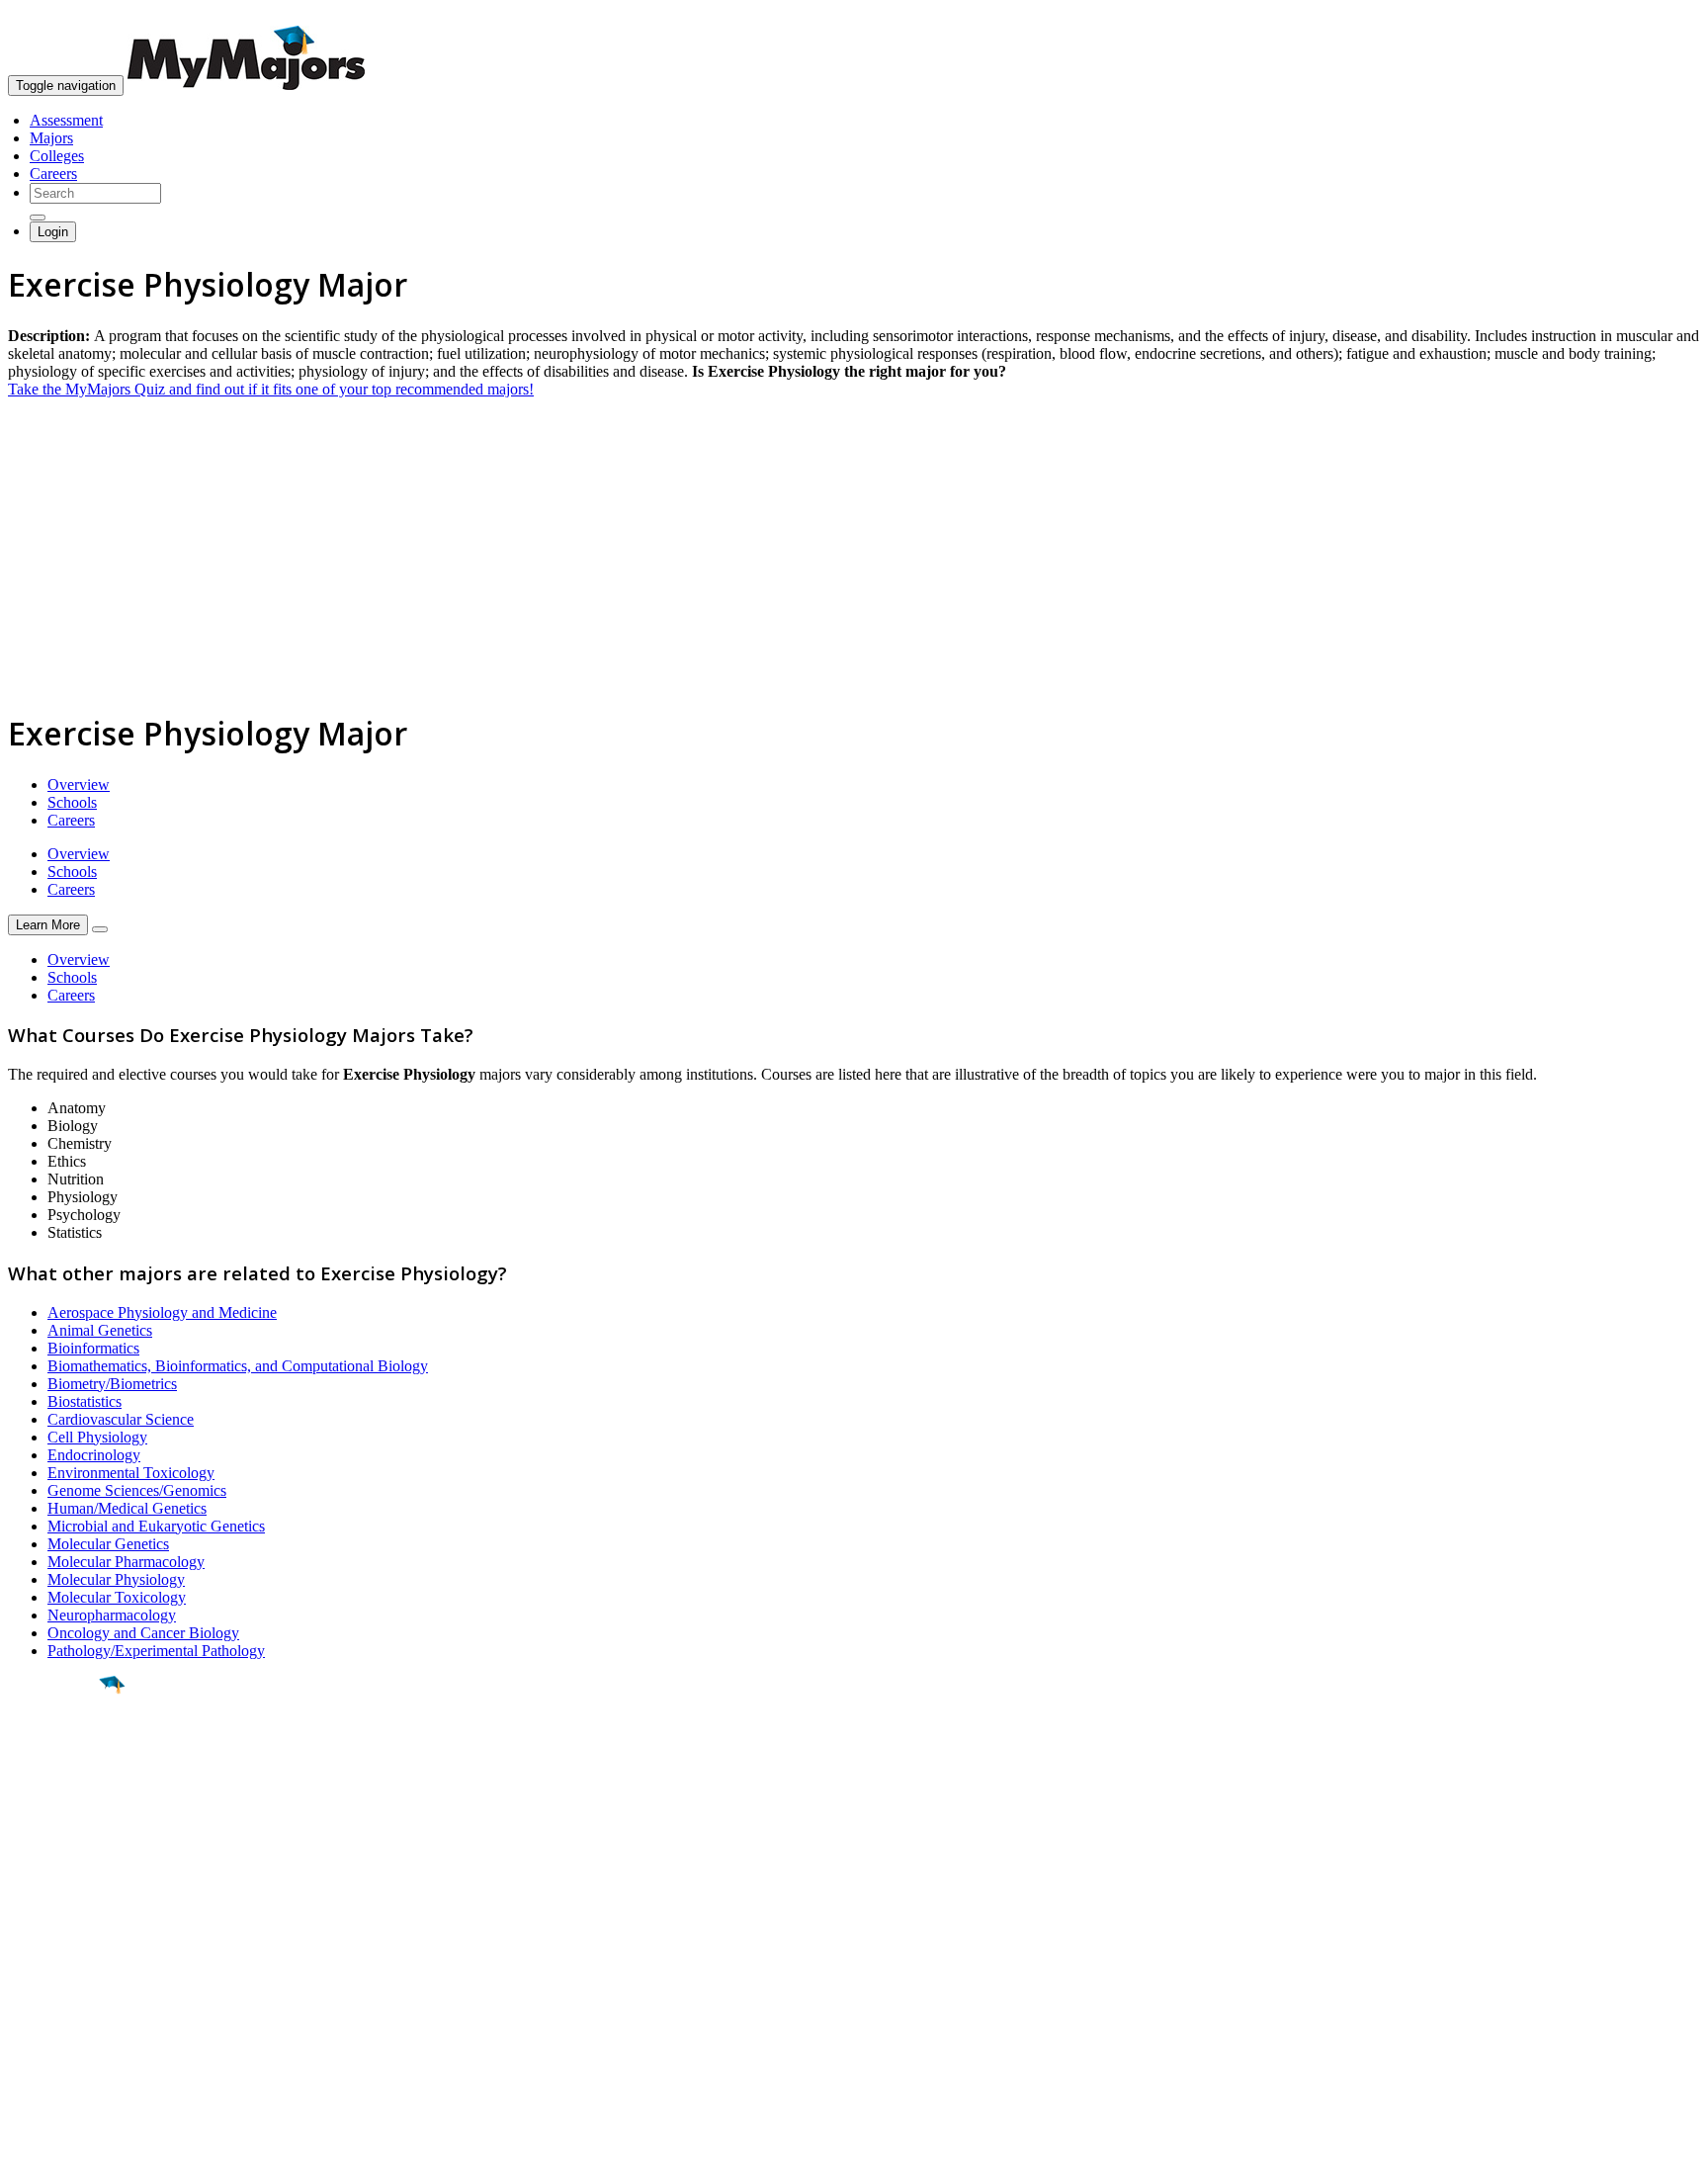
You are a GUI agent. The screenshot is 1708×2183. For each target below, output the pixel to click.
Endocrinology (94, 1455)
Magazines (42, 2005)
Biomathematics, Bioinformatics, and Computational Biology (238, 1366)
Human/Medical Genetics (127, 1508)
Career (58, 1838)
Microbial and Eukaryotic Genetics (156, 1526)
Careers (53, 174)
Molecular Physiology (116, 1579)
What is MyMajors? (70, 1951)
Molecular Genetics (108, 1544)
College (61, 1794)
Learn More (48, 925)
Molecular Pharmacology (126, 1562)
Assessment (66, 120)
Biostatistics (85, 1401)
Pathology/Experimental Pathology (156, 1651)
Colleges (57, 156)
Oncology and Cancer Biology (143, 1633)
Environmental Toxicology (131, 1473)
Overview (79, 785)
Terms (27, 2158)
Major (54, 1752)
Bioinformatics (93, 1348)
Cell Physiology (97, 1437)
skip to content (1660, 15)
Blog (23, 2040)
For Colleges (48, 1987)
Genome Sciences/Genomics (137, 1490)
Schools (72, 802)
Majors (51, 138)
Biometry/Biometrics (112, 1384)
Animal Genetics (100, 1330)
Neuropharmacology (112, 1615)
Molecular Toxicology (117, 1597)
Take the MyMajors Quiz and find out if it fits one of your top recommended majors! (271, 389)
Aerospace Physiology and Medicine (162, 1312)
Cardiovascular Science (121, 1419)
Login (53, 232)
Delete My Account (69, 2022)
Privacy (81, 2158)
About (32, 1911)
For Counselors (56, 1969)
